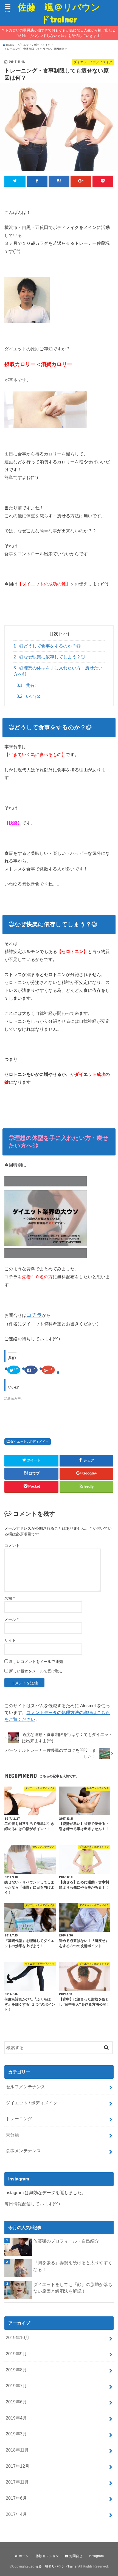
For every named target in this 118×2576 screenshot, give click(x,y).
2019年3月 (16, 2434)
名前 (9, 1598)
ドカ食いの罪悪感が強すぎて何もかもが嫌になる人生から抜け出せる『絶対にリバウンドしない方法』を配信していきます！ (61, 33)
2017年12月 (18, 2466)
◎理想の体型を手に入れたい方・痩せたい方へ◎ (58, 671)
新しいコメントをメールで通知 (36, 1662)
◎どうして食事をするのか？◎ (47, 646)
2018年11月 (17, 2450)
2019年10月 (18, 2337)
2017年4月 (16, 2514)
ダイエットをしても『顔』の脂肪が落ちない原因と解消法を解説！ (73, 2288)
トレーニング (19, 2119)
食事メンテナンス (23, 2151)
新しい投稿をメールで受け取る (36, 1671)
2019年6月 (16, 2402)
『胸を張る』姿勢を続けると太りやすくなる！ (73, 2266)
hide (64, 634)
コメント (12, 1546)
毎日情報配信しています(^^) (32, 2204)
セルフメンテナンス (26, 2087)
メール (11, 1619)
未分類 (12, 2135)
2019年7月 (16, 2386)
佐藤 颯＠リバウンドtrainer (59, 13)
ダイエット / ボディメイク (29, 1442)
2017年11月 (17, 2482)
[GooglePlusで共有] (81, 181)
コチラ (34, 1315)
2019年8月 (16, 2370)
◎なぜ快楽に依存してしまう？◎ (49, 657)
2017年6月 (16, 2498)
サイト (10, 1640)
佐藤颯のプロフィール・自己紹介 (66, 2241)
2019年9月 (16, 2354)
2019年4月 (16, 2418)
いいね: (28, 696)
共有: (26, 685)
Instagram (96, 2556)
